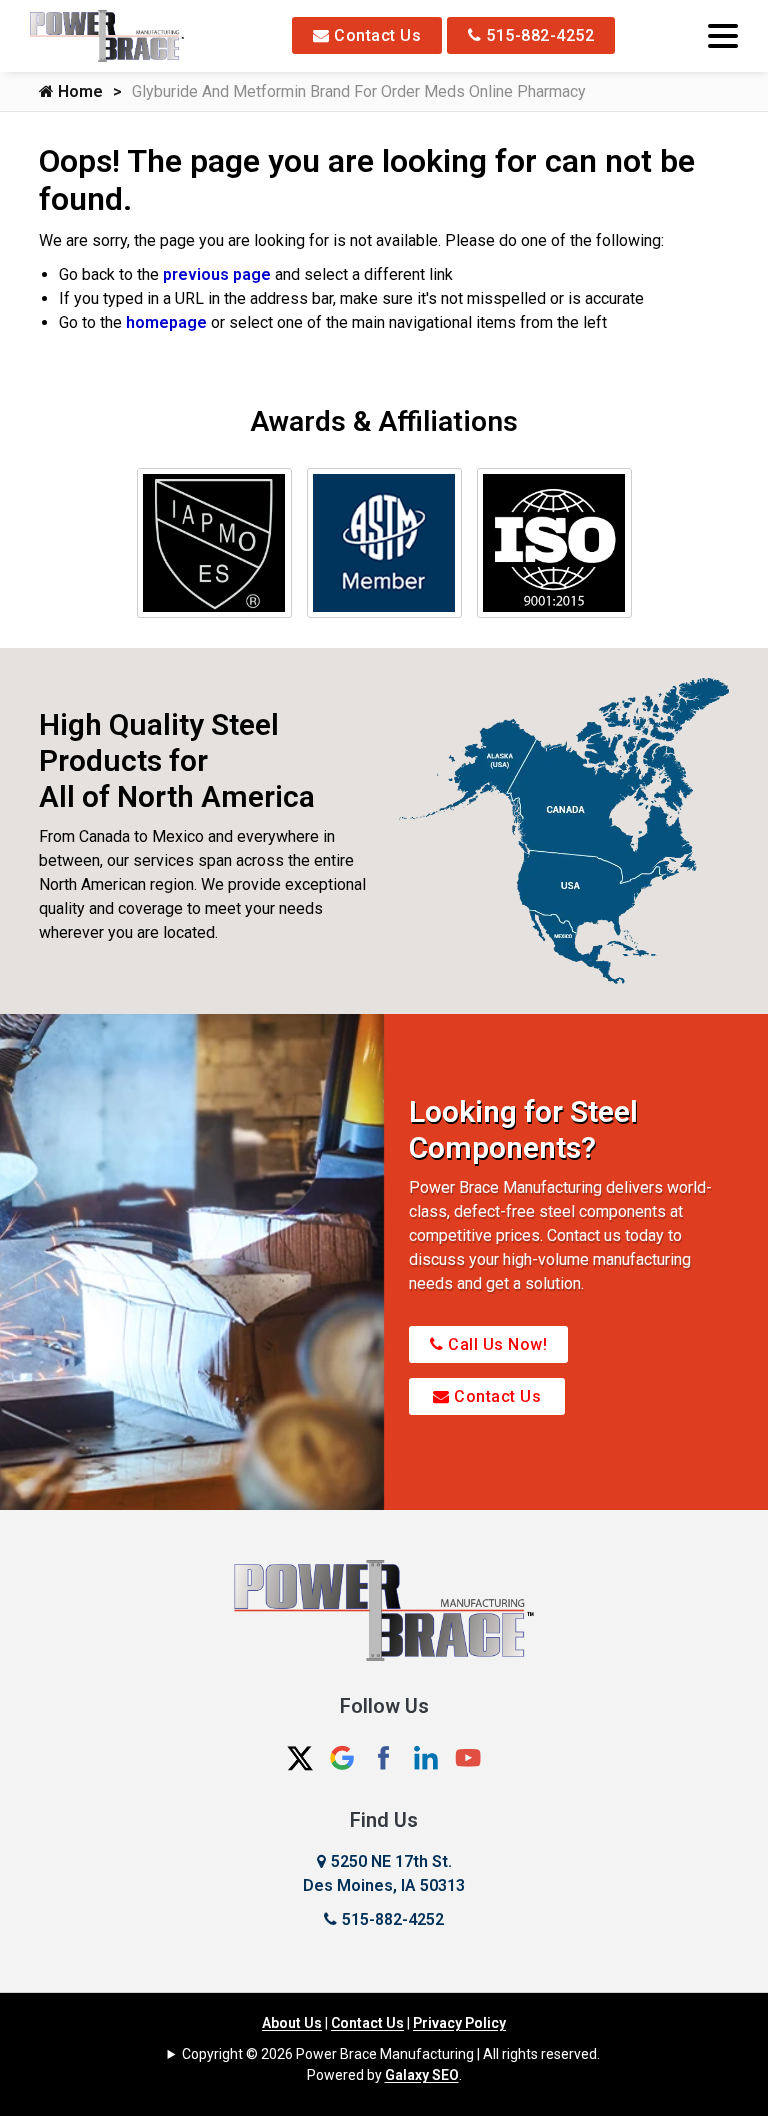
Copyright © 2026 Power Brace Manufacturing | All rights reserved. (391, 2054)
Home (78, 91)
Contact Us (376, 35)
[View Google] (342, 1757)
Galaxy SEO (422, 2075)
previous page (217, 274)
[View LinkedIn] (426, 1757)
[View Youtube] (468, 1757)
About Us (292, 2023)
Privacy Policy (459, 2023)
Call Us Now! (496, 1344)
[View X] (300, 1757)
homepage (166, 322)
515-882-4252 (538, 35)
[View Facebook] (384, 1757)
